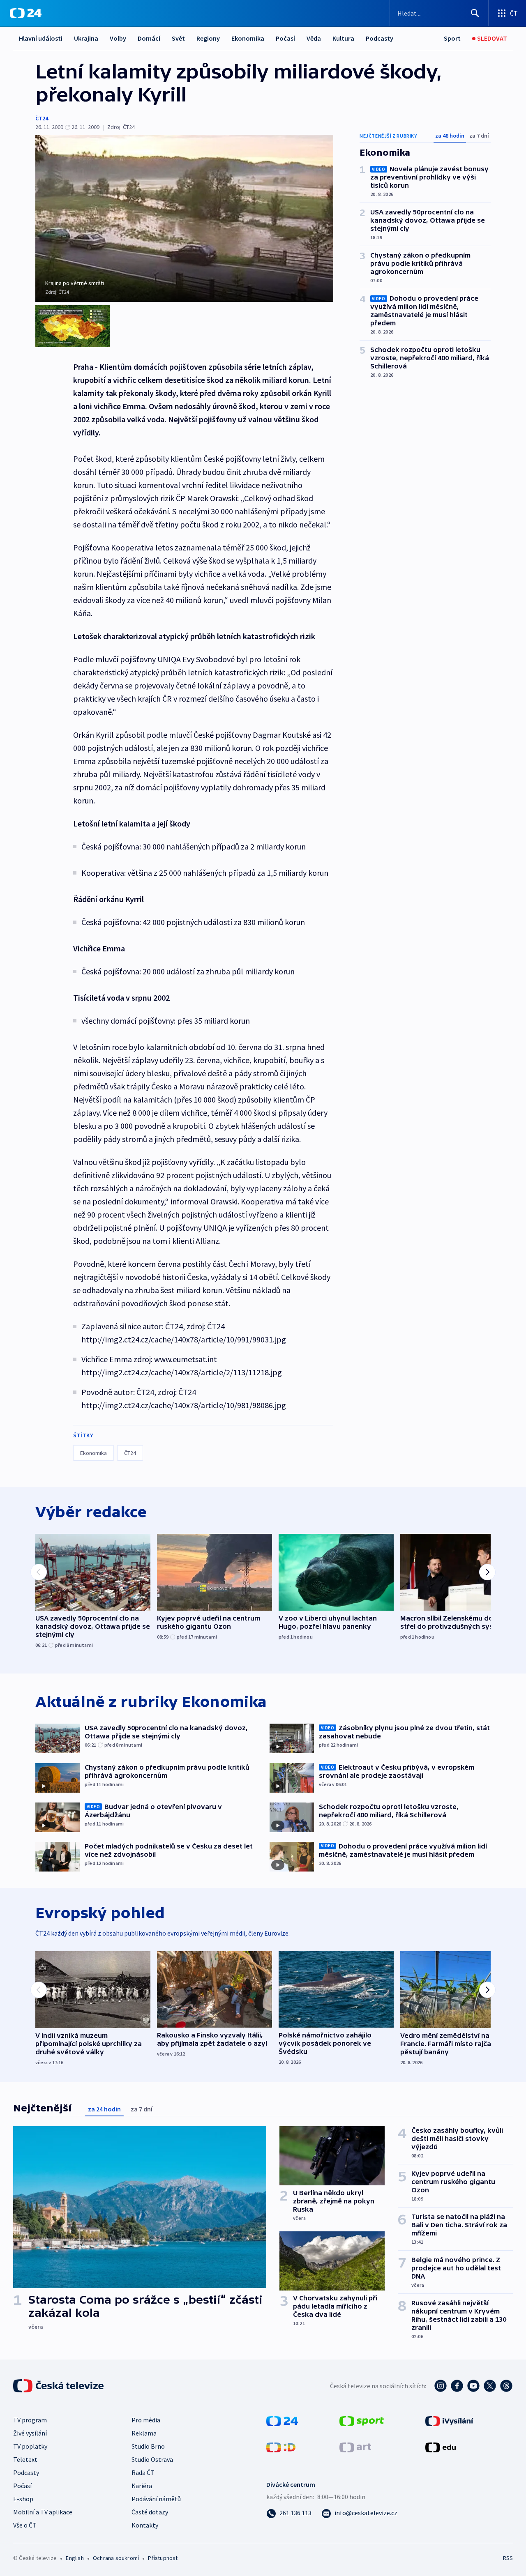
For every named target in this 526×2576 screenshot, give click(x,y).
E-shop (23, 2499)
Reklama (144, 2433)
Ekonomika (248, 38)
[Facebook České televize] (457, 2386)
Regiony (208, 38)
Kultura (343, 38)
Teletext (25, 2459)
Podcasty (380, 38)
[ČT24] (26, 13)
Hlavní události (41, 38)
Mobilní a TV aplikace (43, 2512)
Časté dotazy (150, 2512)
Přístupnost (163, 2558)
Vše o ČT (25, 2525)
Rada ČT (143, 2472)
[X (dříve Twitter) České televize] (490, 2386)
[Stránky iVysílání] (449, 2420)
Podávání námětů (156, 2499)
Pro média (146, 2420)
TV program (30, 2420)
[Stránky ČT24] (282, 2420)
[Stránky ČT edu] (441, 2447)
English (75, 2558)
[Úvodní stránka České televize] (59, 2386)
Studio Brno (148, 2446)
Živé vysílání (30, 2433)
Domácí (149, 38)
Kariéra (142, 2486)
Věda (314, 38)
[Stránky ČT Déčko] (281, 2447)
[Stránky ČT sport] (362, 2420)
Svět (178, 38)
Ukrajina (86, 38)
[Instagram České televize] (441, 2386)
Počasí (285, 38)
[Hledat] (475, 13)
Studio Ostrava (152, 2459)
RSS (508, 2558)
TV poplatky (30, 2446)
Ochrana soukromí (116, 2558)
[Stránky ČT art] (355, 2447)
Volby (118, 38)
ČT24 (42, 118)
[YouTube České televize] (473, 2386)
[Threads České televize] (506, 2386)
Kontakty (145, 2525)
